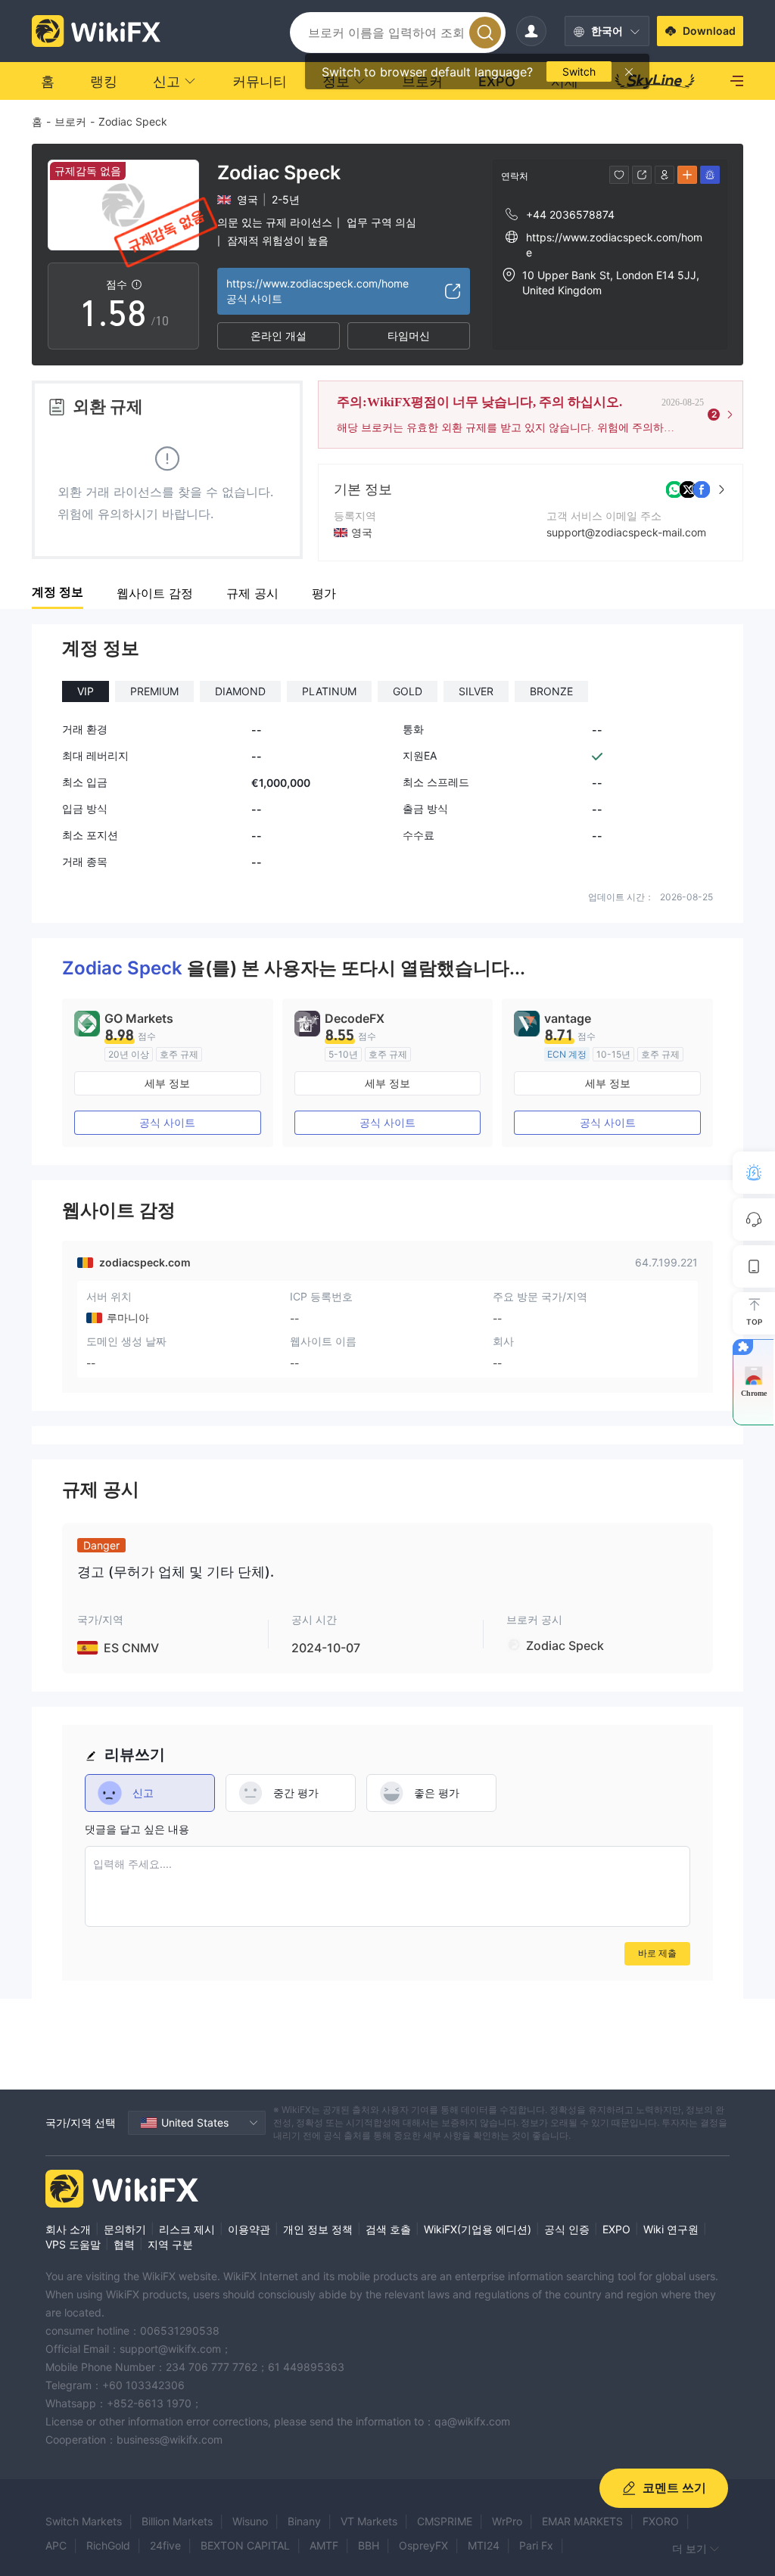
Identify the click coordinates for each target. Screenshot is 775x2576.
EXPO (616, 2229)
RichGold (108, 2545)
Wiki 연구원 (671, 2229)
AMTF (324, 2545)
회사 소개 (68, 2229)
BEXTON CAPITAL (245, 2545)
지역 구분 (170, 2244)
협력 (124, 2244)
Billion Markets (177, 2521)
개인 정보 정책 (318, 2229)
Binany (304, 2521)
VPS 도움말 (73, 2244)
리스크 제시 (187, 2229)
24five (165, 2545)
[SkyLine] (655, 81)
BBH (369, 2545)
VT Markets (369, 2521)
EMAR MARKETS (582, 2521)
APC (56, 2545)
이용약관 (249, 2229)
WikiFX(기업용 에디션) (478, 2229)
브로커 (70, 121)
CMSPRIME (445, 2521)
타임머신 (409, 336)
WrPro (507, 2521)
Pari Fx (536, 2545)
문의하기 (125, 2229)
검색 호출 (388, 2229)
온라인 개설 (279, 336)
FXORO (661, 2521)
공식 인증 (567, 2229)
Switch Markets (84, 2521)
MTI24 (484, 2545)
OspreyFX (423, 2545)
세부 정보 (167, 1083)
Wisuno (250, 2521)
